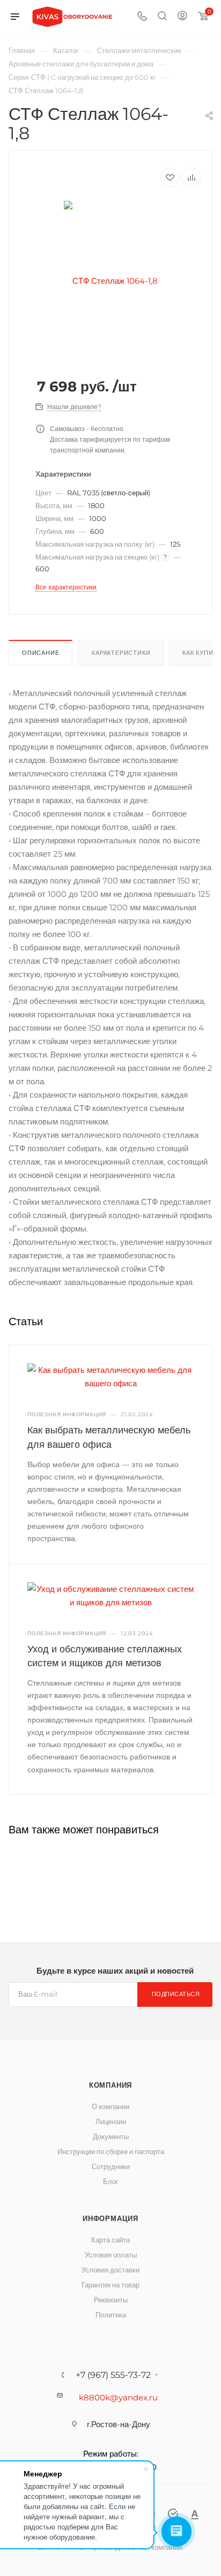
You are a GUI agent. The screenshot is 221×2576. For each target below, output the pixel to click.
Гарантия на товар (110, 2285)
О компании (110, 2106)
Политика (111, 2315)
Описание (40, 653)
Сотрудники (111, 2166)
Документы (111, 2136)
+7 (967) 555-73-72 (113, 2375)
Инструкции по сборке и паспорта (111, 2151)
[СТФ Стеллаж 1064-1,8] (111, 280)
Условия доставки (110, 2270)
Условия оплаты (111, 2255)
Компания (110, 2085)
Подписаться (176, 1994)
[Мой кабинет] (182, 17)
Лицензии (111, 2121)
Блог (111, 2181)
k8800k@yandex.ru (118, 2397)
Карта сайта (110, 2240)
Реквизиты (111, 2300)
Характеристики (121, 653)
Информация (110, 2218)
